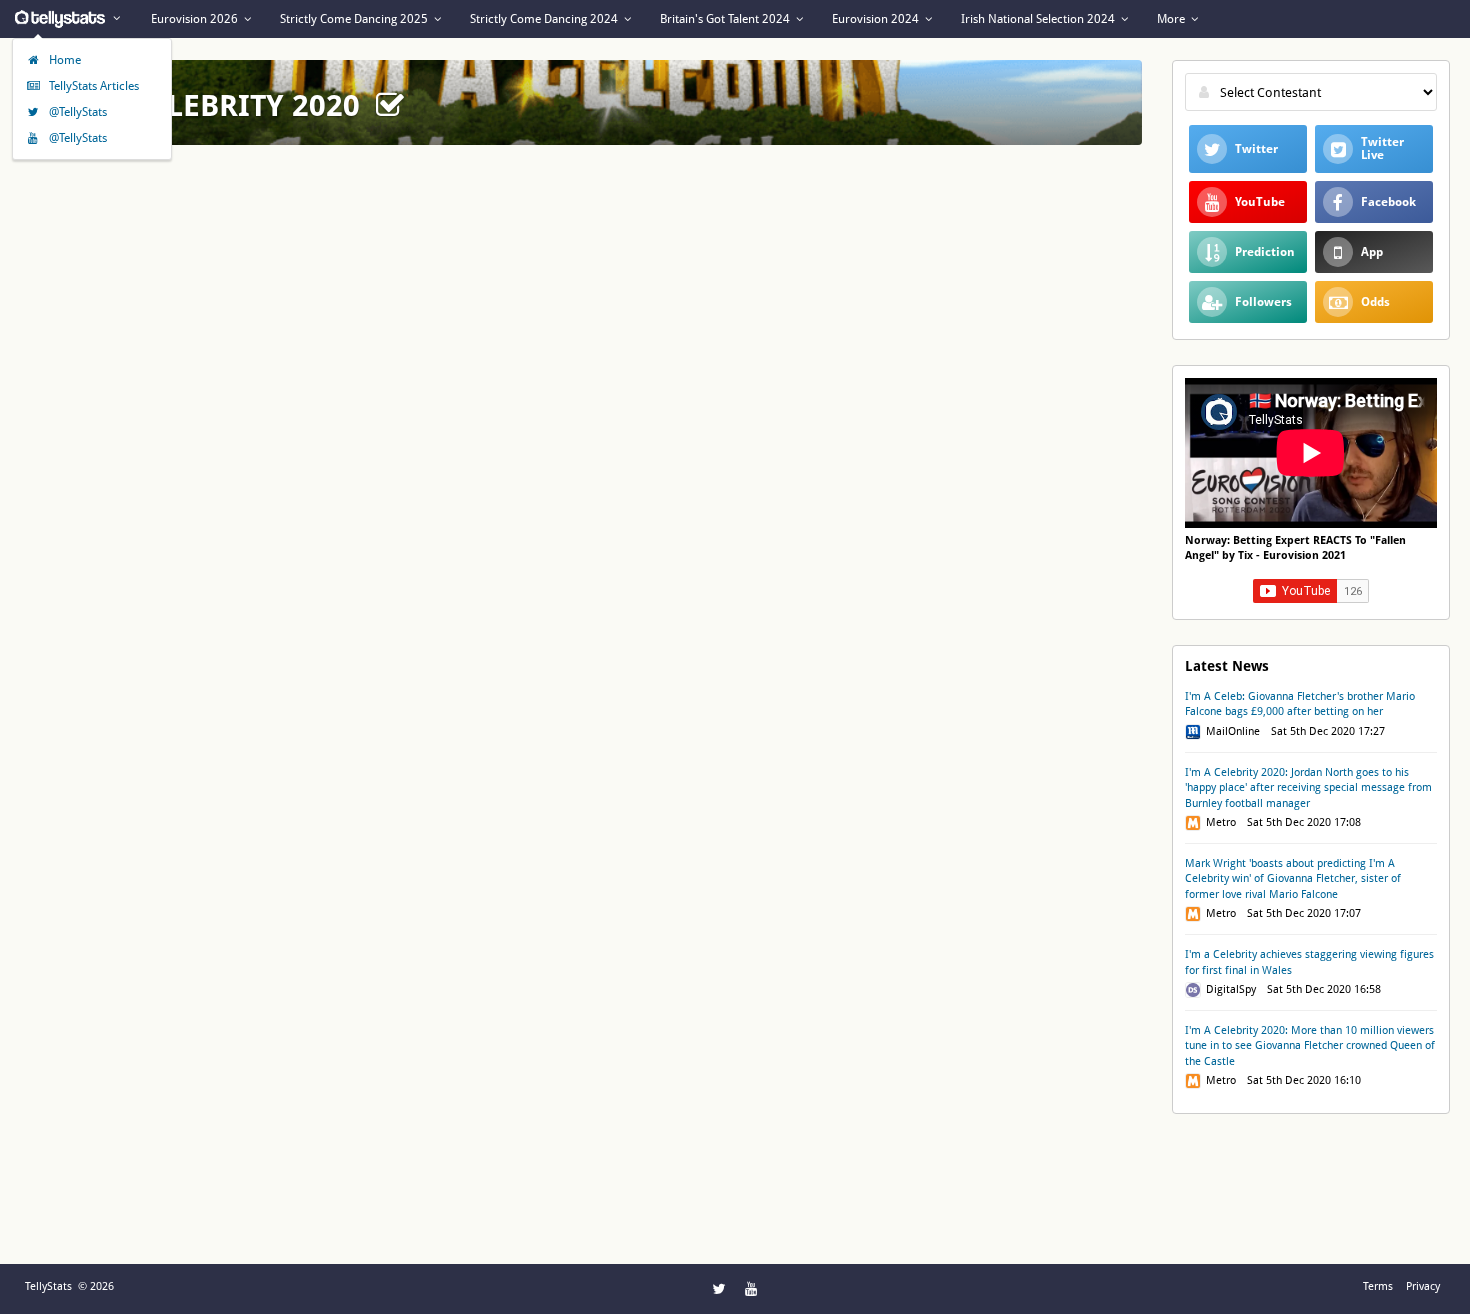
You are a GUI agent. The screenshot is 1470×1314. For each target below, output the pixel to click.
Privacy (1423, 1286)
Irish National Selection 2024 (1039, 19)
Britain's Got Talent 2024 (726, 19)
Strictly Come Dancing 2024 (545, 19)
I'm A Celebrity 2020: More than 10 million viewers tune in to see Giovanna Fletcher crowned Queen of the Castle (1310, 1046)
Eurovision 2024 (877, 19)
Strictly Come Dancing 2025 (355, 19)
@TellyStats (76, 112)
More (1172, 19)
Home (63, 60)
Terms (1378, 1286)
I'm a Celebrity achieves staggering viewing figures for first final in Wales (1309, 962)
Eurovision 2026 (196, 19)
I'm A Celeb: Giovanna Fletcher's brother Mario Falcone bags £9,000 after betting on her (1300, 704)
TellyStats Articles (92, 86)
